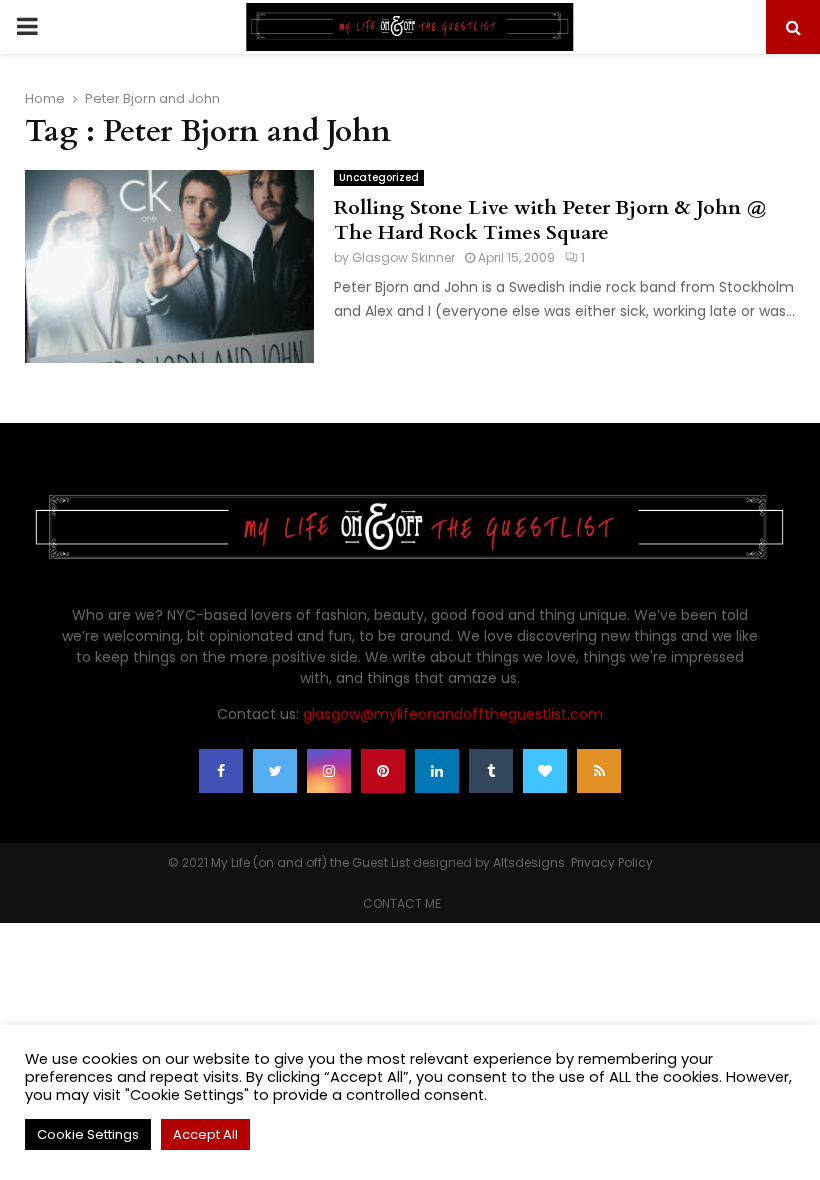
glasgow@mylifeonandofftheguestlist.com (453, 714)
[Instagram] (329, 771)
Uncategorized (379, 177)
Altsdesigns (529, 862)
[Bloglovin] (545, 771)
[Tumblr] (491, 771)
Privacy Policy (612, 862)
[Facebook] (221, 771)
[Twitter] (275, 771)
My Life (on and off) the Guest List (310, 862)
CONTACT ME (402, 903)
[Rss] (599, 771)
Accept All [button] (205, 1134)
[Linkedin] (437, 771)
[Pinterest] (383, 771)
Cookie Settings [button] (88, 1134)
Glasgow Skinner (403, 257)
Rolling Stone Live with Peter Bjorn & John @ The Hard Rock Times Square (550, 220)
